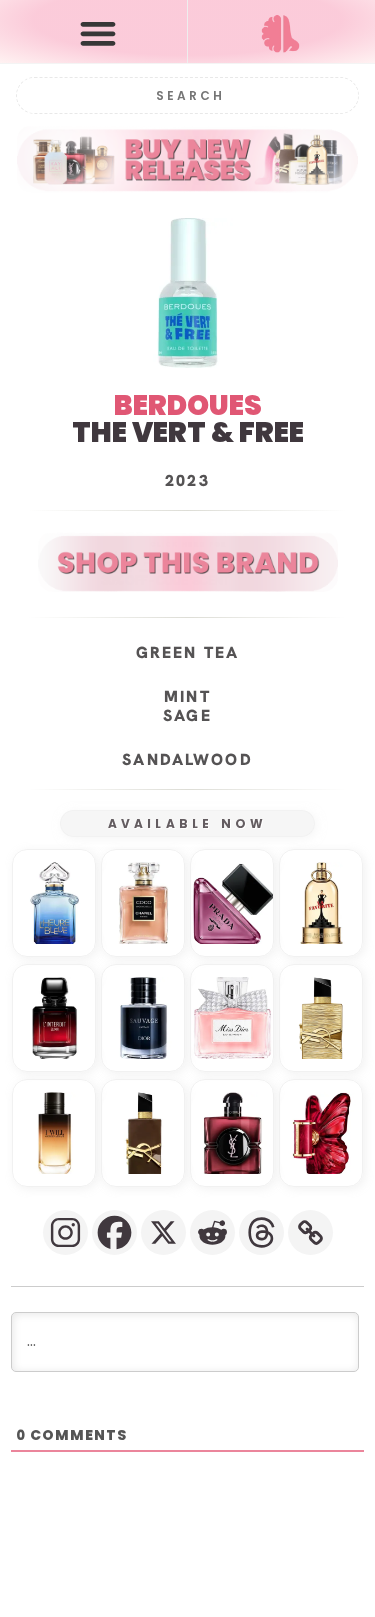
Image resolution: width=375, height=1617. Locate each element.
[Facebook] (114, 1232)
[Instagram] (65, 1232)
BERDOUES (188, 405)
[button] (98, 32)
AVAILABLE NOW (188, 823)
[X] (163, 1232)
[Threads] (261, 1232)
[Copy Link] (310, 1232)
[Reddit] (212, 1232)
